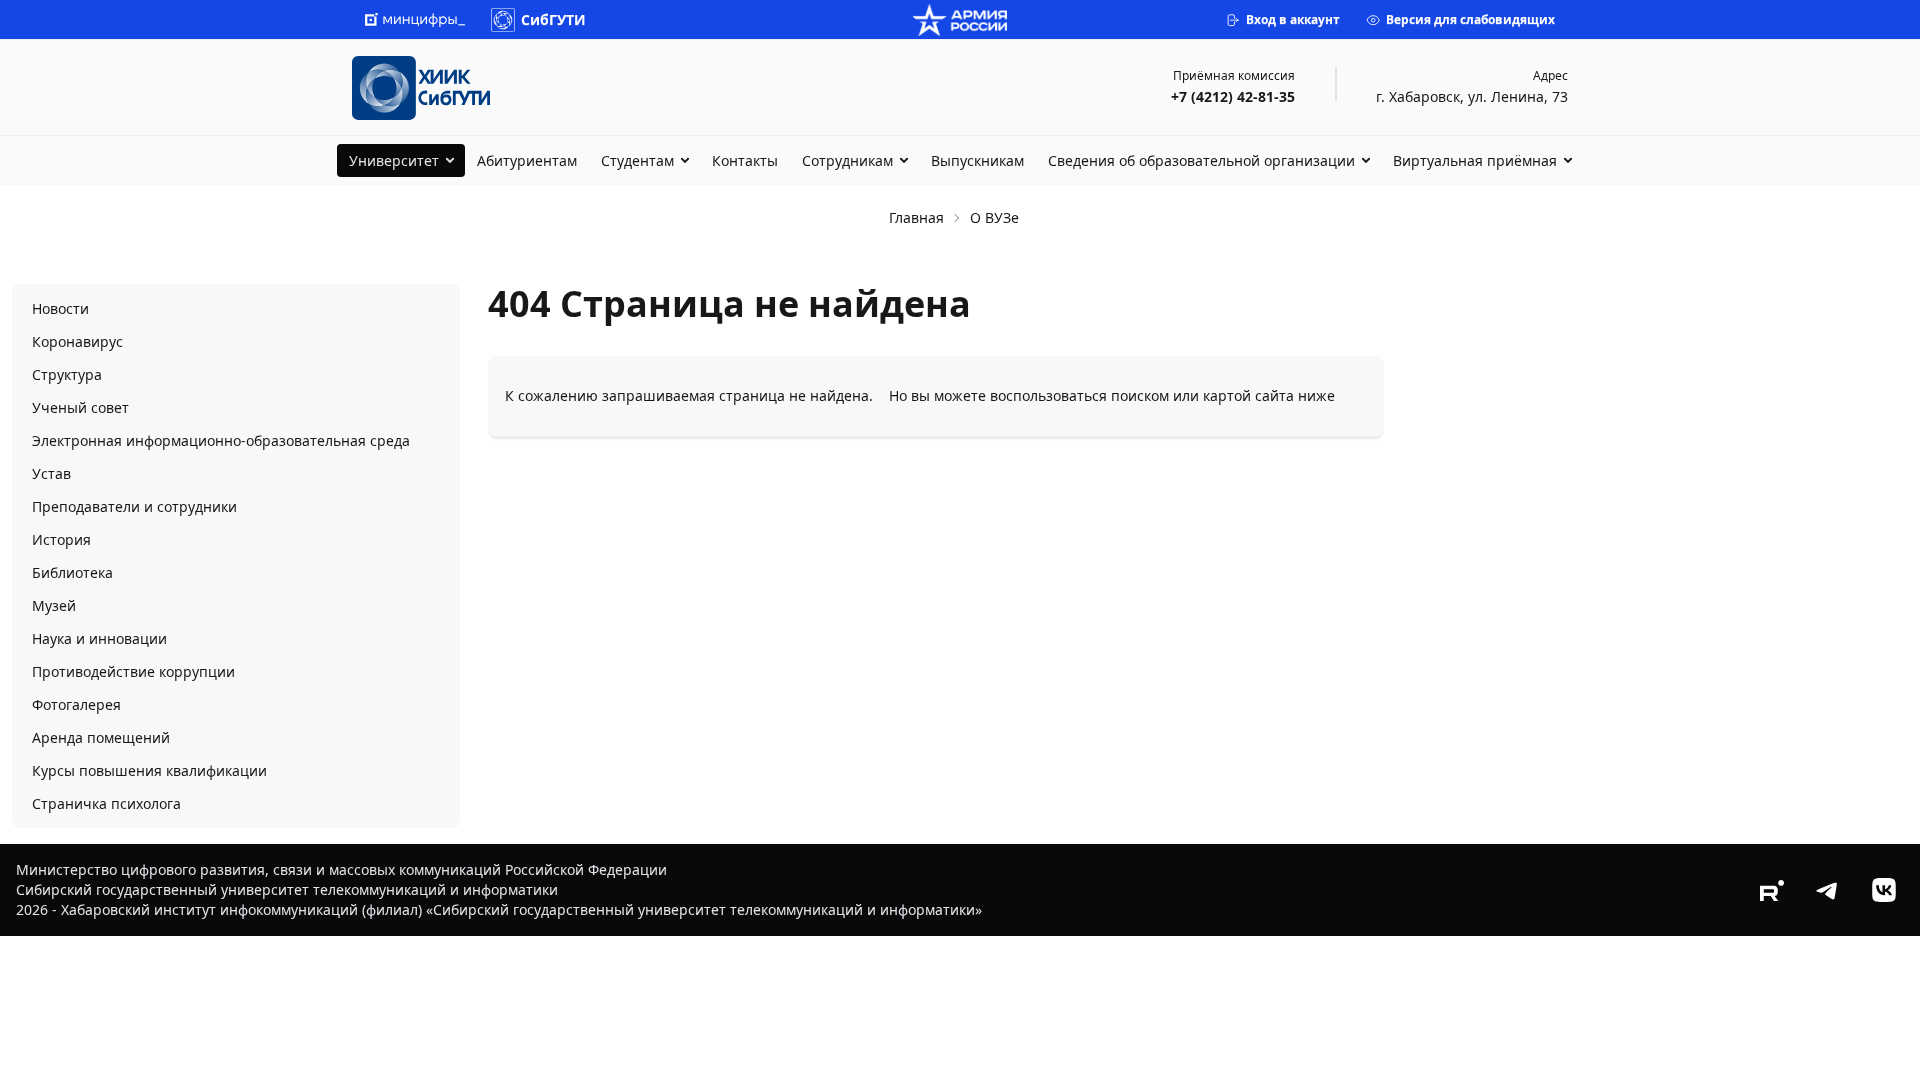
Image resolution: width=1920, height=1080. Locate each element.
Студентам (637, 160)
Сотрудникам (847, 160)
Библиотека (72, 572)
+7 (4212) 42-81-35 (1233, 96)
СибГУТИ (553, 19)
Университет (394, 160)
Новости (60, 308)
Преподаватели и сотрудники (134, 506)
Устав (51, 473)
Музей (54, 605)
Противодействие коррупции (133, 671)
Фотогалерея (76, 704)
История (61, 539)
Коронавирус (77, 341)
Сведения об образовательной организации (1201, 160)
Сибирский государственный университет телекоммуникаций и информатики (287, 889)
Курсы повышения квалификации (149, 770)
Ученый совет (80, 407)
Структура (67, 374)
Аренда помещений (101, 737)
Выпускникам (977, 160)
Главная (916, 217)
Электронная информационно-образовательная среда (221, 440)
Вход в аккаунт (1293, 19)
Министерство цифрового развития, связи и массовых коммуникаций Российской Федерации (341, 869)
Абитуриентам (527, 160)
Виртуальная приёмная (1475, 160)
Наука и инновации (99, 638)
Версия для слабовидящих (1470, 19)
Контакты (745, 160)
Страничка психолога (106, 803)
